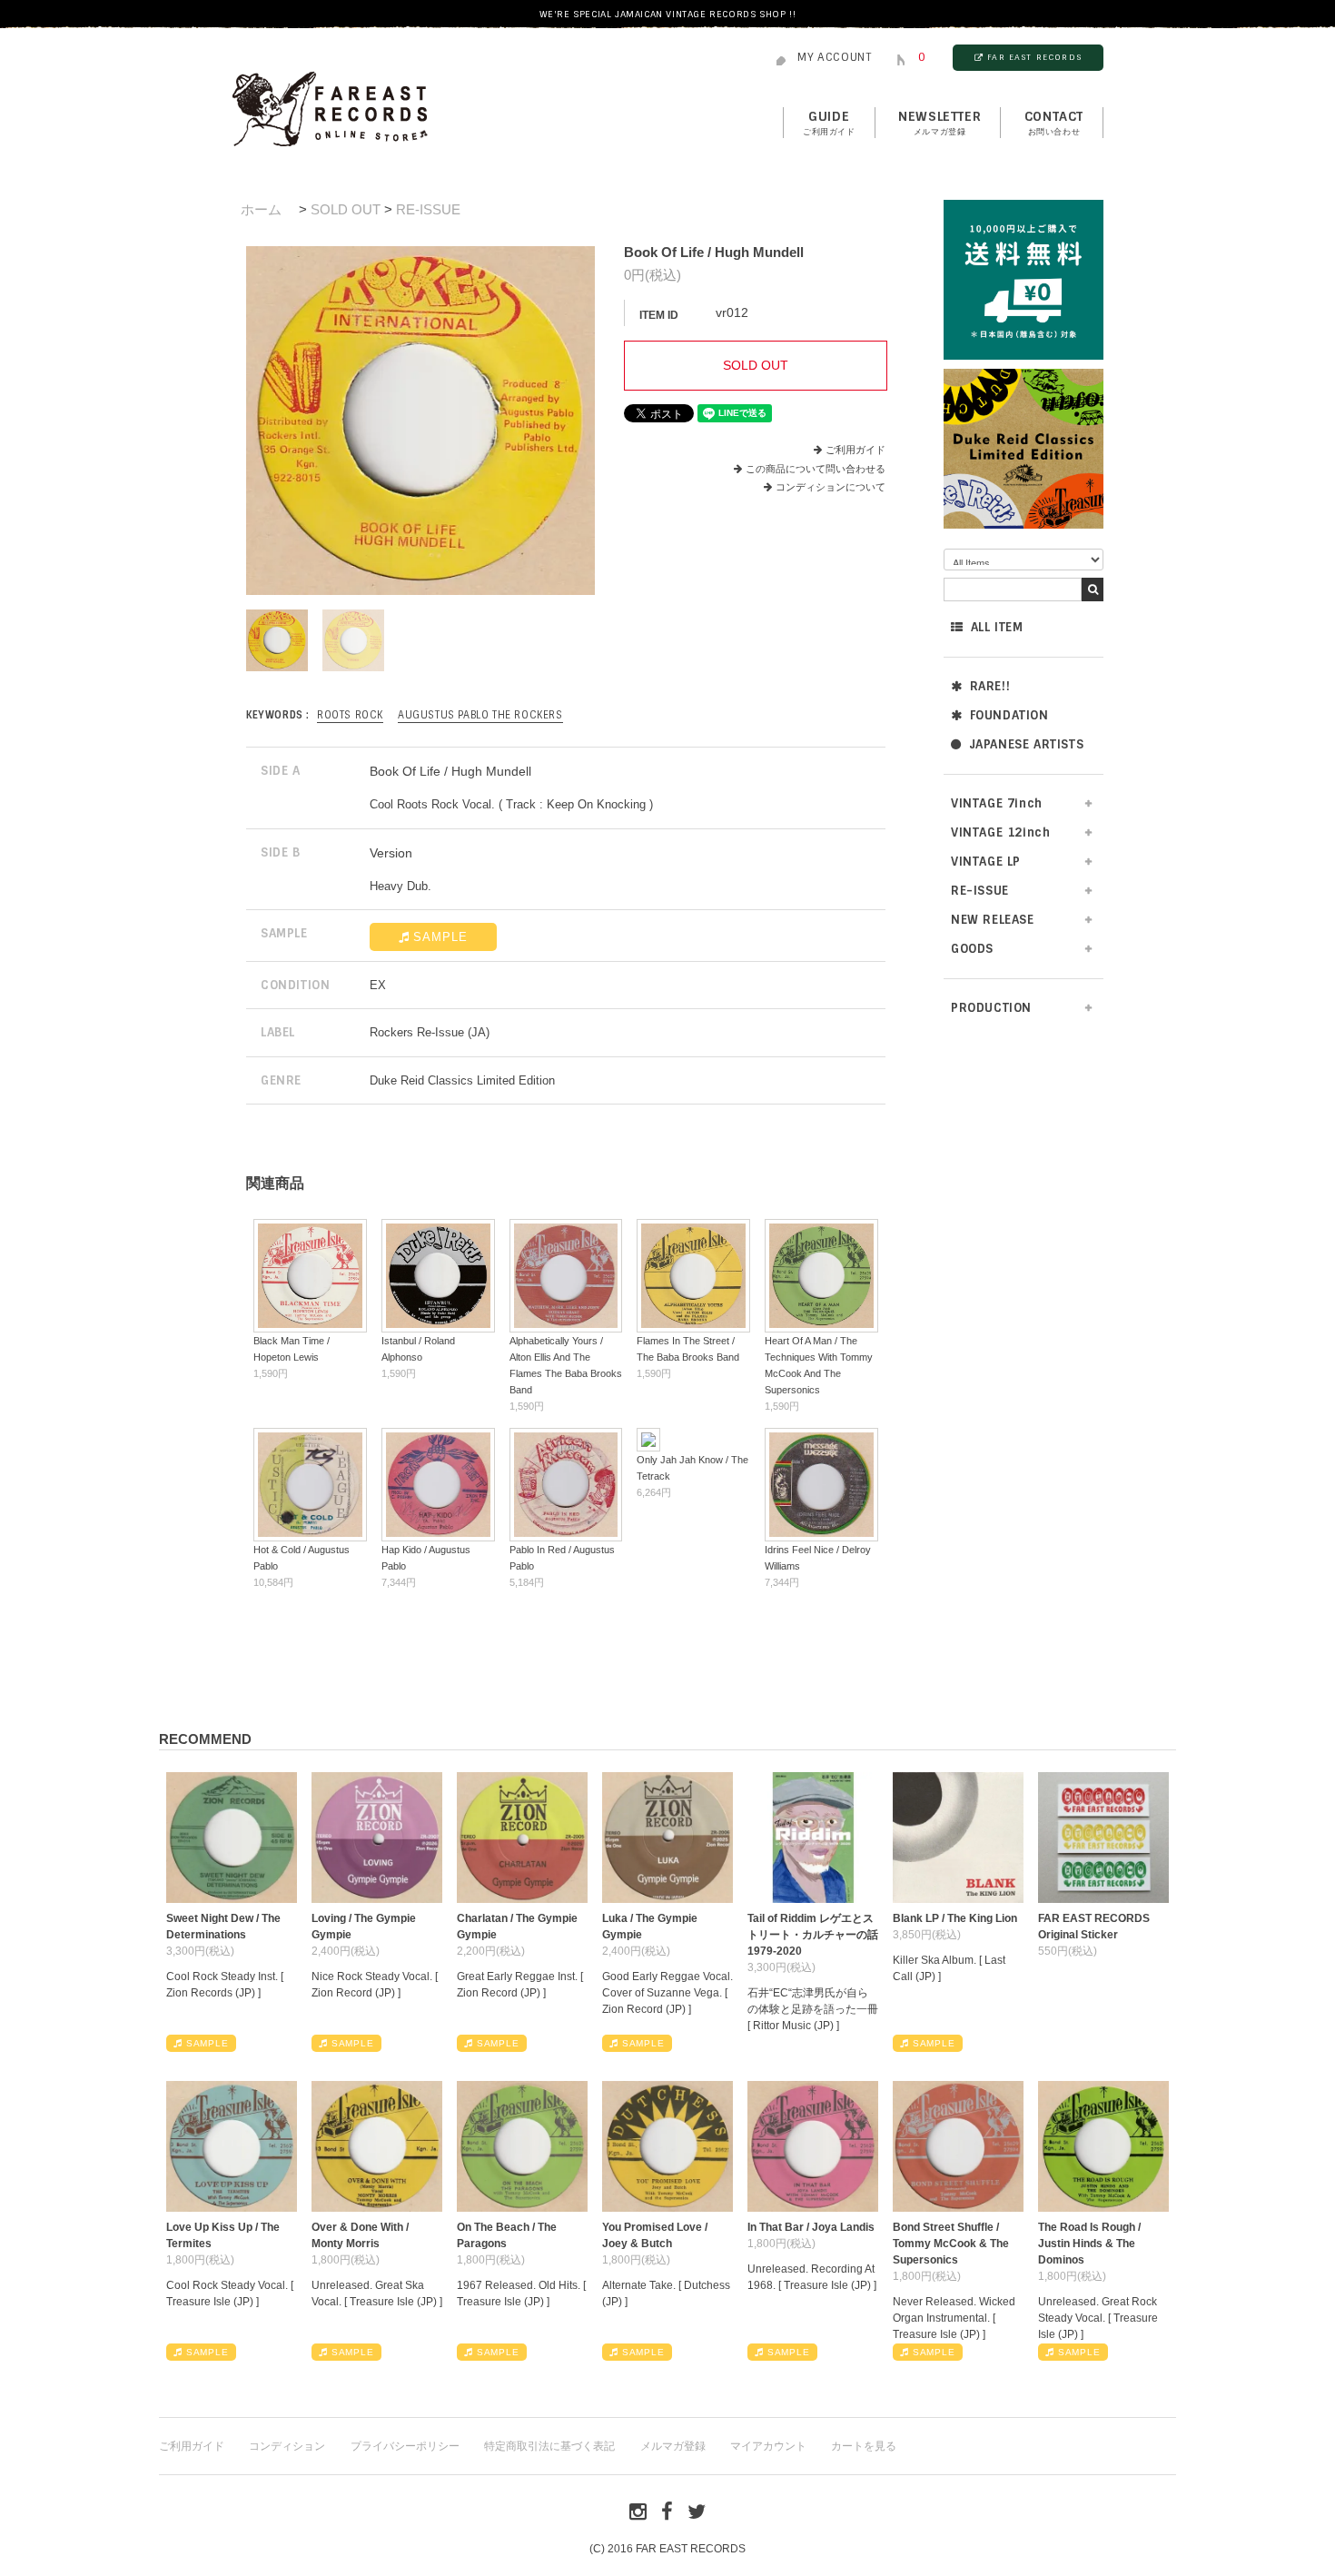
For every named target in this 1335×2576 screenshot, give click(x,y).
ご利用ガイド (855, 450)
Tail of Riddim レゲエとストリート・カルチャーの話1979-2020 (813, 1935)
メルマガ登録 (673, 2446)
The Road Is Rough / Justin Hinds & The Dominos (1089, 2244)
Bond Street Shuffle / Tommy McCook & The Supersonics (951, 2244)
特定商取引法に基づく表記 (549, 2446)
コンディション (287, 2446)
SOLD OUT (346, 209)
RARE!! (990, 686)
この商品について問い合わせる (816, 469)
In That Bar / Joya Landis (811, 2227)
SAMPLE (440, 937)
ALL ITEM (997, 627)
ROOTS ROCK (350, 715)
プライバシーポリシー (405, 2446)
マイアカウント (768, 2446)
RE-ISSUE (428, 209)
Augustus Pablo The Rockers (480, 715)
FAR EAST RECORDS (1034, 57)
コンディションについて (831, 487)
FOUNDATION (1009, 715)
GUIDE (829, 123)
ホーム (261, 209)
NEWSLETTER (939, 123)
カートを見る (864, 2446)
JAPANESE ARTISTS (1027, 744)
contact (1054, 123)
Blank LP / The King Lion (955, 1918)
